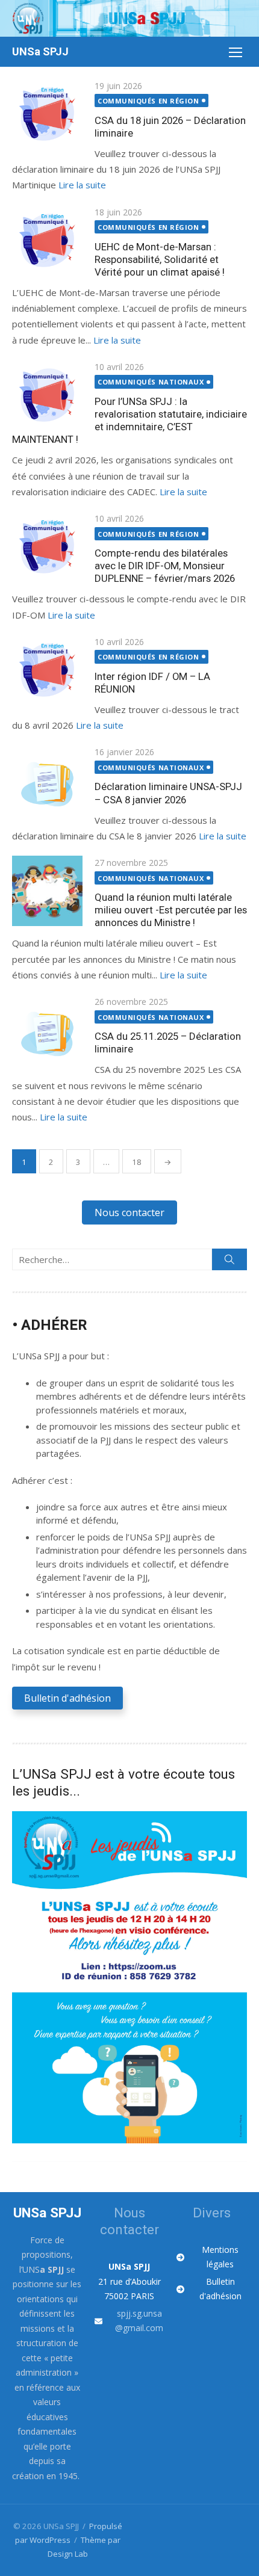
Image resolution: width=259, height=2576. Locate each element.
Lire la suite (82, 185)
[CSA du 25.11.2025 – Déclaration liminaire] (47, 1030)
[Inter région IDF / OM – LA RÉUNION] (47, 670)
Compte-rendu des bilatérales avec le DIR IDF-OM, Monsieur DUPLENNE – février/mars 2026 (165, 566)
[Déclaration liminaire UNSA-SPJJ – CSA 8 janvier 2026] (47, 780)
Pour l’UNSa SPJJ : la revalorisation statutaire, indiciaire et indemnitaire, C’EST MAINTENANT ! (129, 420)
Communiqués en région (148, 101)
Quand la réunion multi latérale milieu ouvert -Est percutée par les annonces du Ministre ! (171, 910)
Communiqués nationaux (151, 382)
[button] (129, 1212)
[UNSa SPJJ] (129, 18)
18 (137, 1162)
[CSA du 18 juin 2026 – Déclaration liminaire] (47, 114)
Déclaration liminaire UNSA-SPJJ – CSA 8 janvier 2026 (168, 793)
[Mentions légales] (212, 2257)
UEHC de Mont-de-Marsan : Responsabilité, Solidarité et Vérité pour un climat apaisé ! (160, 259)
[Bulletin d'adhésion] (212, 2289)
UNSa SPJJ (40, 51)
